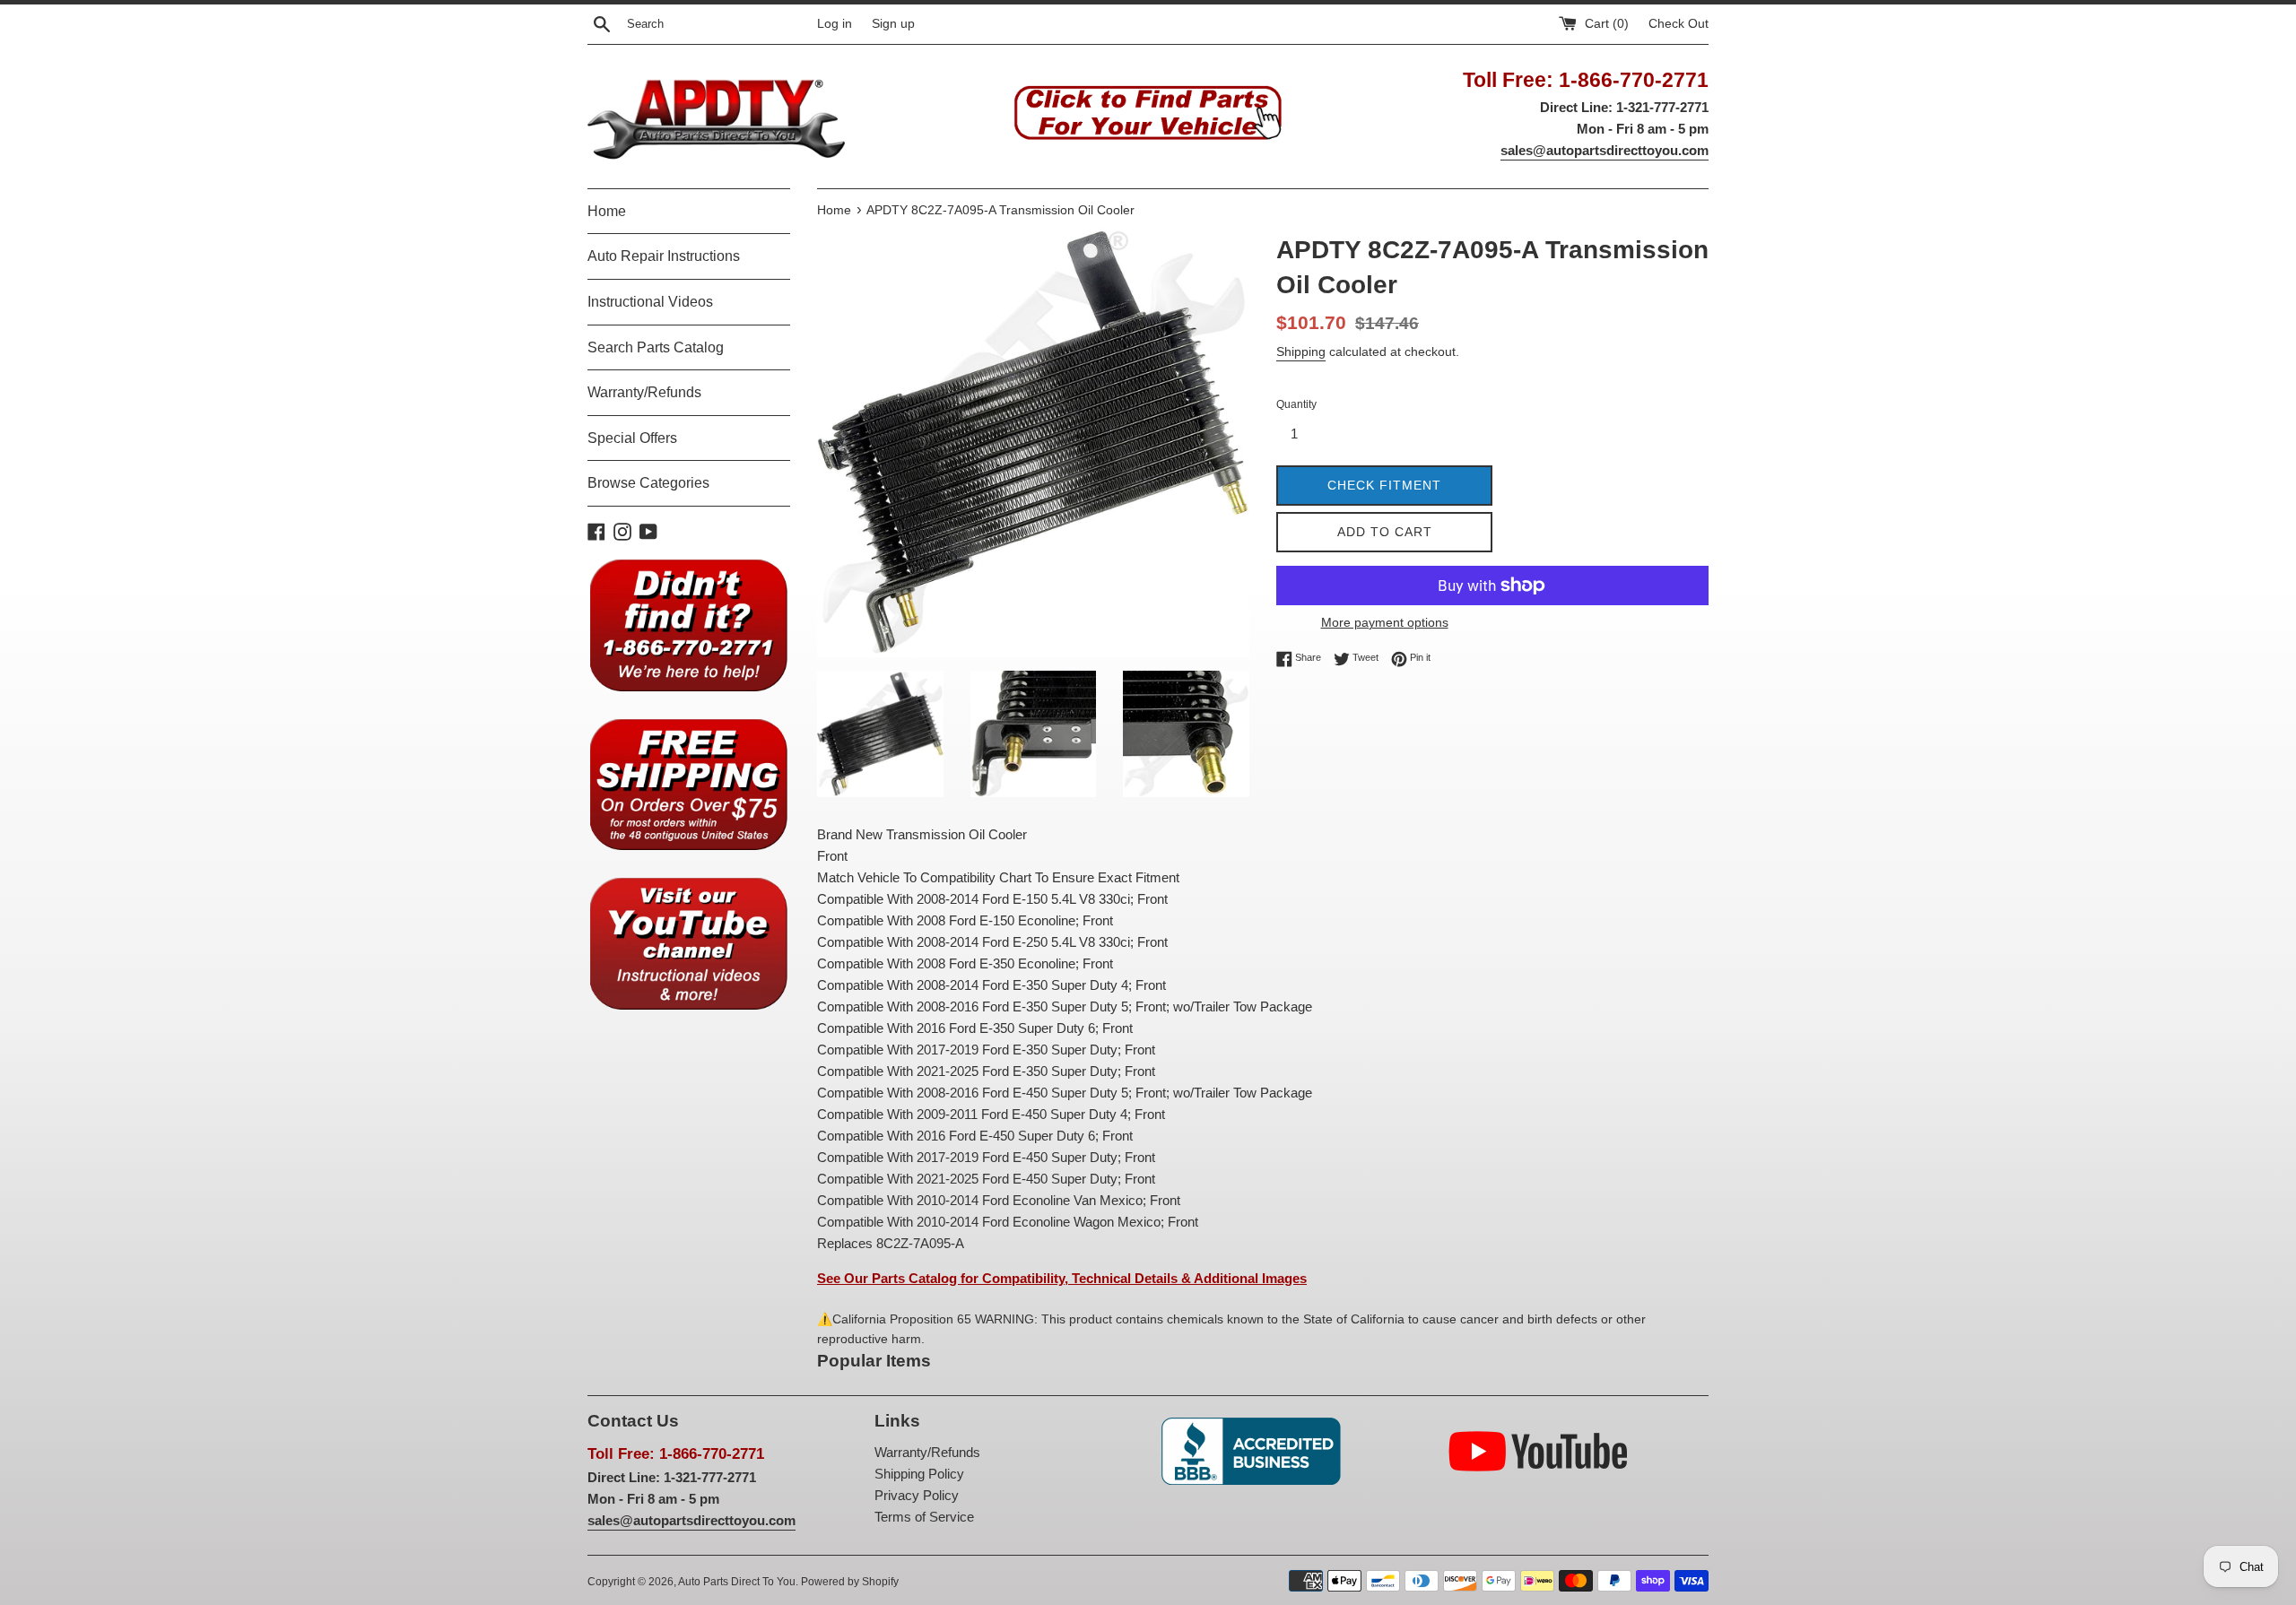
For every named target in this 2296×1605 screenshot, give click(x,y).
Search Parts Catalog (656, 347)
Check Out (1679, 24)
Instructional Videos (650, 302)
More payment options (1385, 622)
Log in (835, 24)
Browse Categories (648, 483)
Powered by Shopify (850, 1582)
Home (607, 211)
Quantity (1296, 404)
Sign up (893, 24)
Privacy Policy (917, 1495)
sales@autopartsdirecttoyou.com (1605, 150)
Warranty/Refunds (644, 392)
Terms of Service (924, 1517)
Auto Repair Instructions (664, 256)
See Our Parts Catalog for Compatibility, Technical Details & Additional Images (1062, 1278)
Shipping (1301, 351)
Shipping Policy (919, 1474)
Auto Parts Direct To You (737, 1582)
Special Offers (632, 438)
